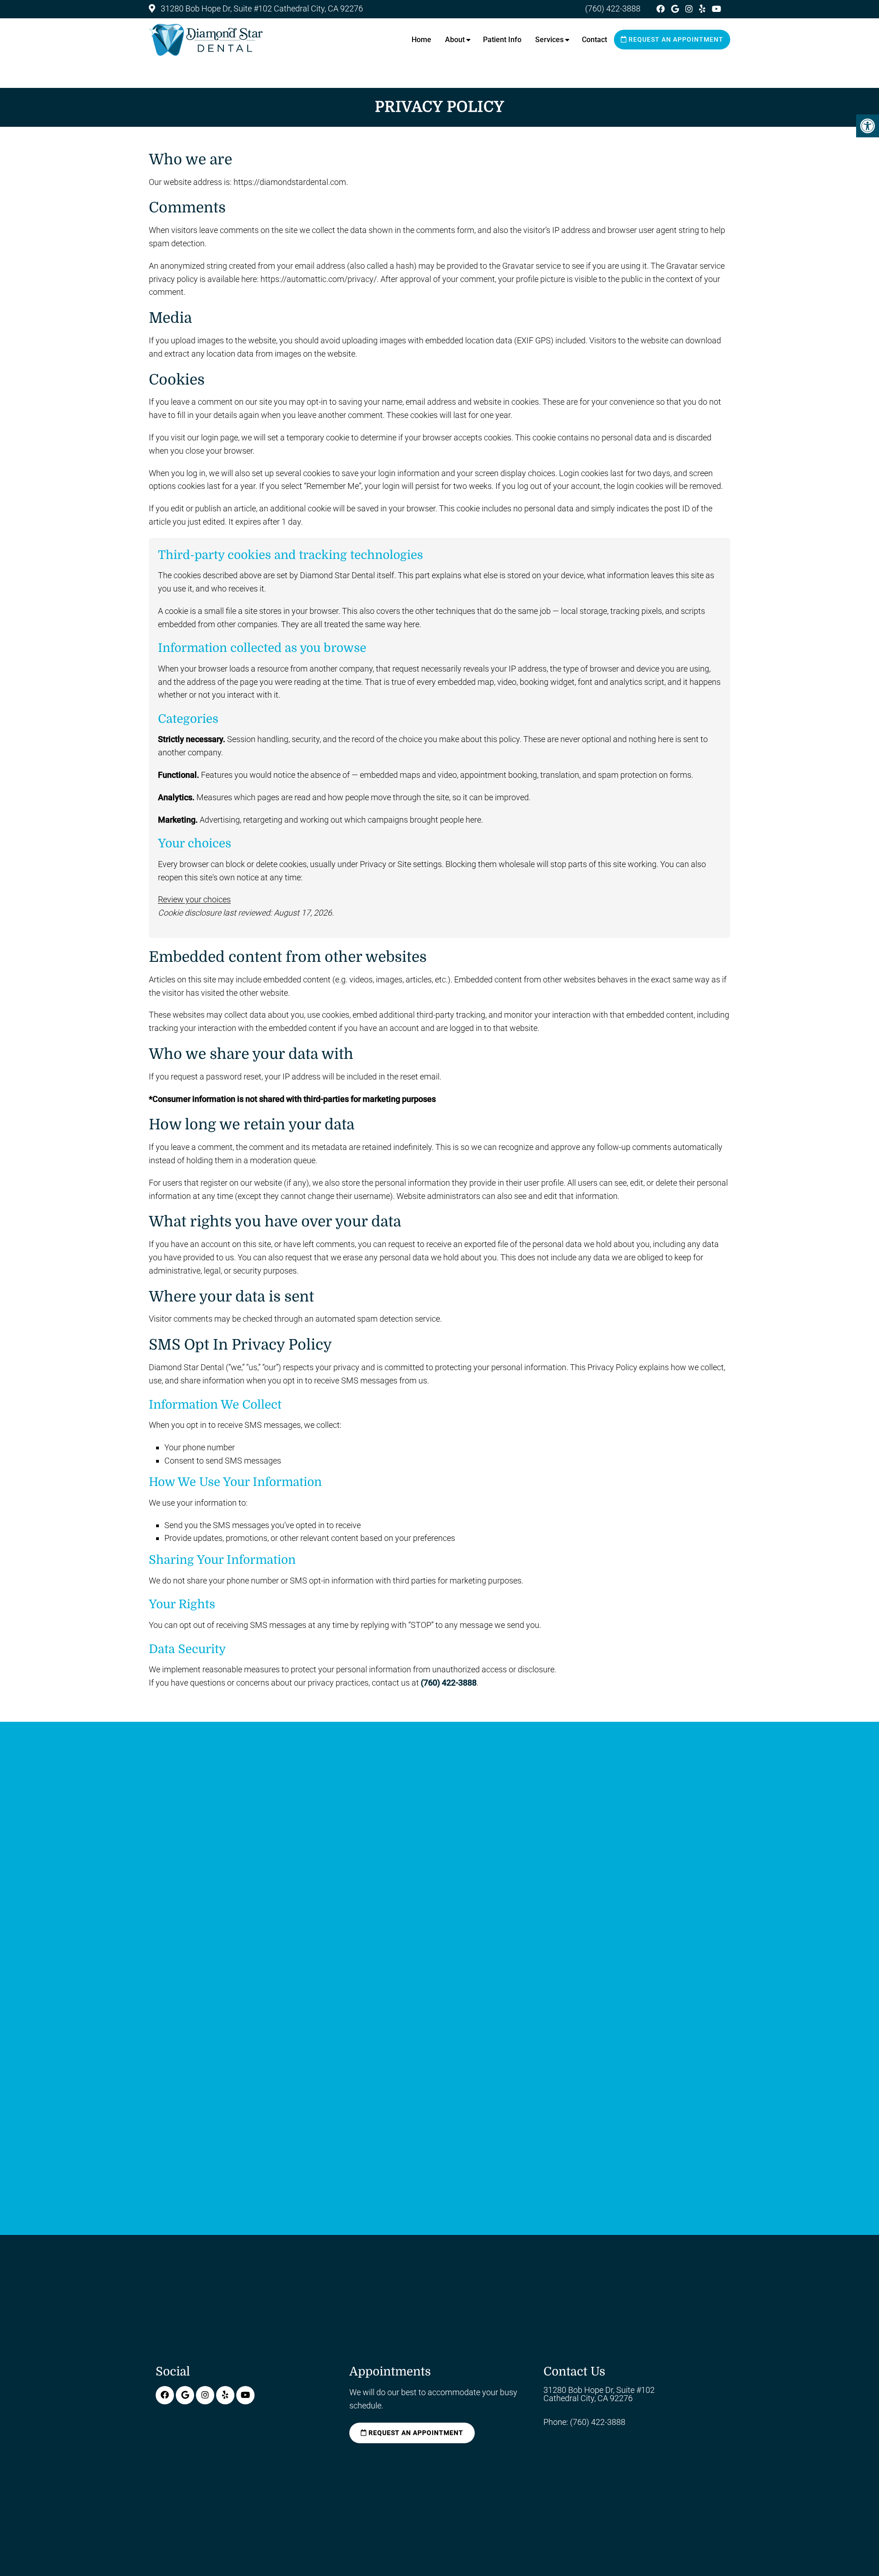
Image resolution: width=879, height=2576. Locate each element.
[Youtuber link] (716, 9)
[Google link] (676, 9)
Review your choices (194, 899)
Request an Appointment (675, 39)
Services (549, 40)
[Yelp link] (703, 9)
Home (421, 40)
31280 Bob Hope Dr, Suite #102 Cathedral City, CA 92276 (261, 8)
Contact (594, 40)
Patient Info (502, 40)
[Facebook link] (662, 9)
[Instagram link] (690, 9)
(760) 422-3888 (613, 8)
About (455, 40)
